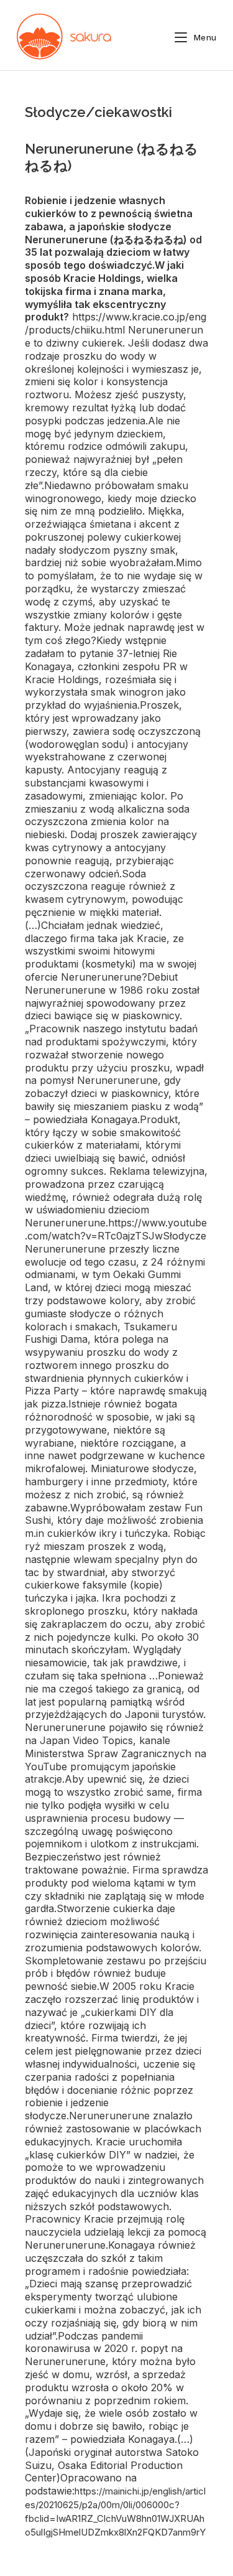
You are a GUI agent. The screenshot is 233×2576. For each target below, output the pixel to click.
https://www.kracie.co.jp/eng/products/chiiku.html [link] (116, 323)
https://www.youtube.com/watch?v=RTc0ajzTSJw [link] (116, 1229)
